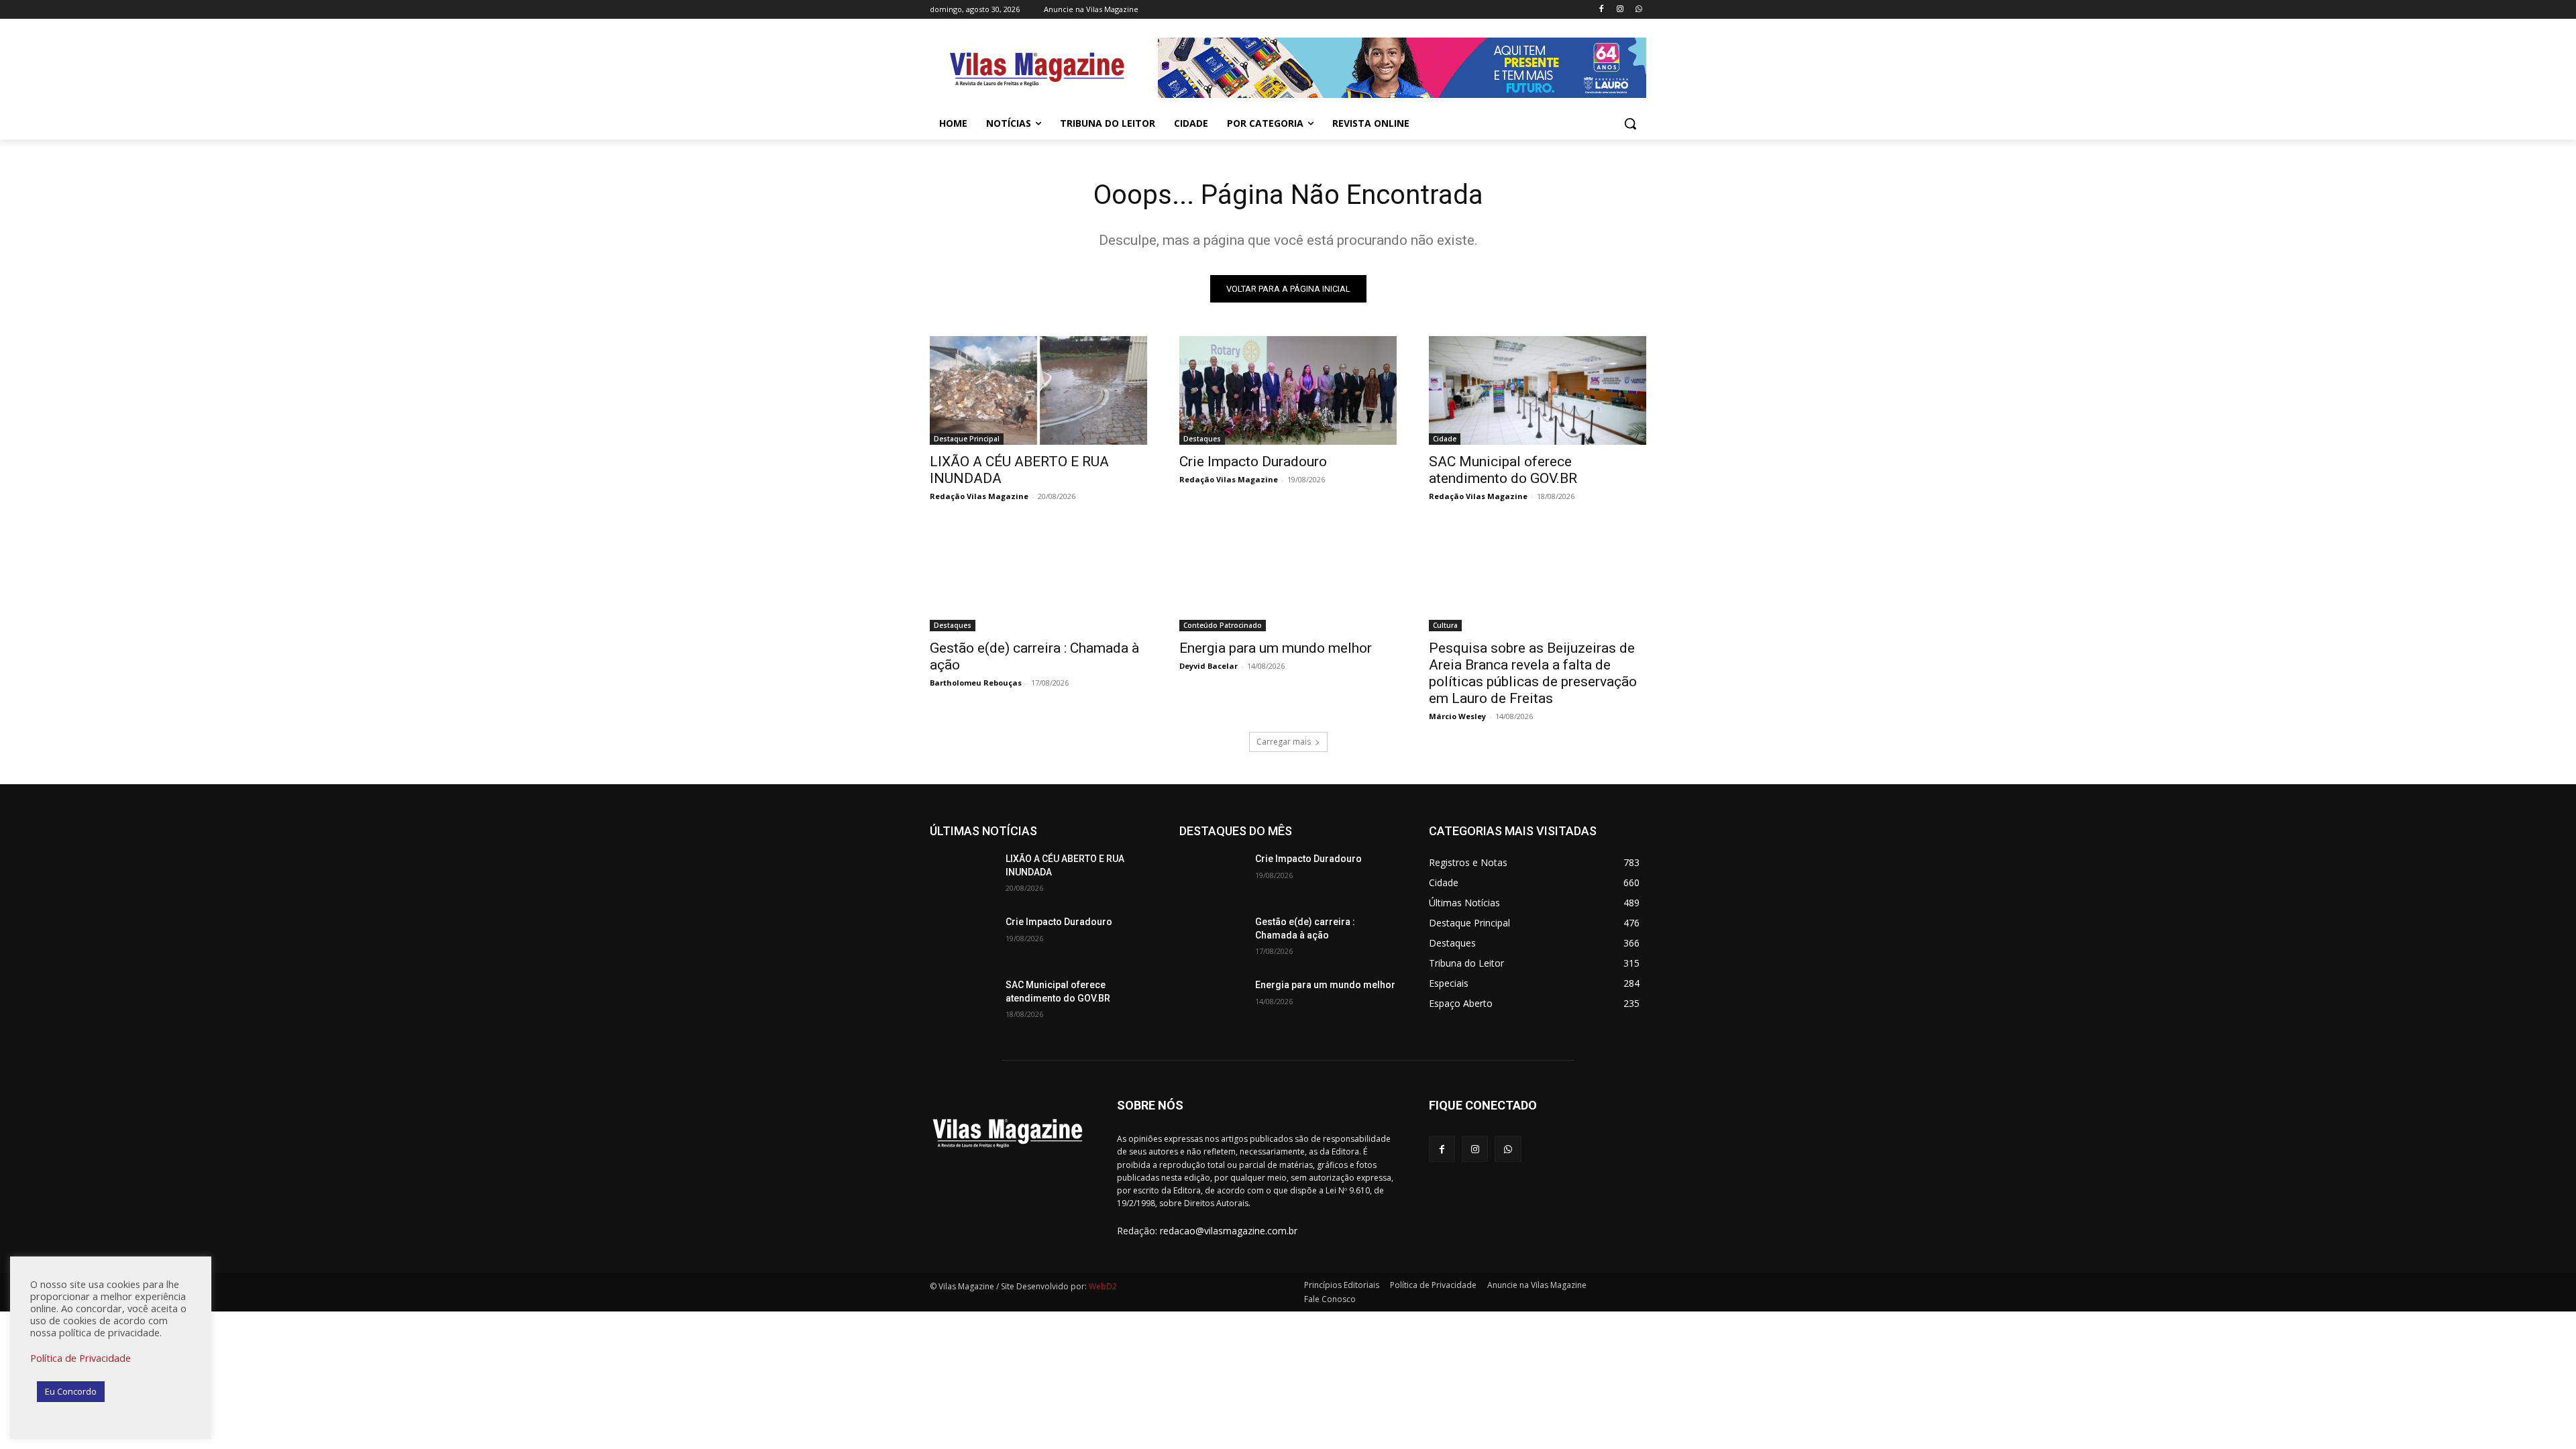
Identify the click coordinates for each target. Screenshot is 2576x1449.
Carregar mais (1284, 742)
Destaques (1202, 439)
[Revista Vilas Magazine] (1037, 70)
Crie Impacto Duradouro (1253, 462)
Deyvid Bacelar (1209, 666)
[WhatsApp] (1639, 10)
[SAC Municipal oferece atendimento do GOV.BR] (1538, 390)
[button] (1630, 123)
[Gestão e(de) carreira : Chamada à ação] (1038, 577)
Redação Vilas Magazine (979, 496)
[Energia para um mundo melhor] (1288, 577)
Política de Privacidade (80, 1358)
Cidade (1445, 439)
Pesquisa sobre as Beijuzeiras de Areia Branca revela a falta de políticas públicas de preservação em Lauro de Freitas (1533, 673)
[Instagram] (1620, 10)
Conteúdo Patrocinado (1223, 625)
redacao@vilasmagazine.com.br (1229, 1231)
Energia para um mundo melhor (1276, 648)
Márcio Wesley (1457, 716)
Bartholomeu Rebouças (976, 683)
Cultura (1445, 625)
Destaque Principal (967, 439)
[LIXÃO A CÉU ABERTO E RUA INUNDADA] (1038, 390)
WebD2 (1102, 1286)
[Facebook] (1602, 10)
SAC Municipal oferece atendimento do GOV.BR (1503, 470)
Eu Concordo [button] (71, 1391)
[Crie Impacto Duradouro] (1288, 390)
